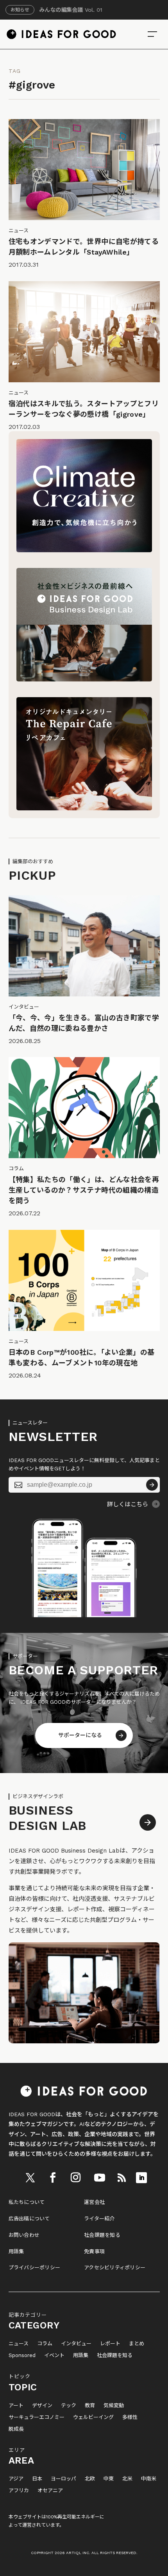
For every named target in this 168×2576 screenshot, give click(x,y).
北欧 (90, 2479)
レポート (110, 2344)
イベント (54, 2355)
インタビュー (76, 2344)
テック (69, 2406)
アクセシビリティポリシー (115, 2268)
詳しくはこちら (128, 1504)
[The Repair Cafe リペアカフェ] (84, 808)
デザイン (42, 2406)
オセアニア (50, 2491)
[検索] (152, 34)
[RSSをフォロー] (122, 2178)
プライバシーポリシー (35, 2268)
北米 (127, 2479)
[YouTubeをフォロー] (100, 2178)
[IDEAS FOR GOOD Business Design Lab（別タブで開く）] (84, 680)
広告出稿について (29, 2219)
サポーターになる (80, 1735)
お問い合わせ (24, 2235)
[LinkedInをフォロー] (141, 2178)
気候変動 (114, 2406)
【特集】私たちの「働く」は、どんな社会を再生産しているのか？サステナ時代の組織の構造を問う (84, 1190)
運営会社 (94, 2202)
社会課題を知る (102, 2235)
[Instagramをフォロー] (76, 2178)
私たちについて (27, 2202)
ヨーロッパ (63, 2479)
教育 (90, 2406)
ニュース (19, 2344)
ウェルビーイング (93, 2417)
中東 (109, 2479)
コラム (45, 2344)
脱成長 (16, 2429)
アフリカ (19, 2491)
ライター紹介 (99, 2219)
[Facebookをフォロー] (53, 2178)
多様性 (130, 2417)
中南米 (149, 2479)
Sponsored (22, 2355)
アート (16, 2406)
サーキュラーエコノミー (37, 2417)
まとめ (137, 2344)
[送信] (152, 1485)
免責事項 (94, 2252)
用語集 (16, 2252)
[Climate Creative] (84, 550)
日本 (37, 2479)
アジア (16, 2479)
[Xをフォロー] (30, 2178)
